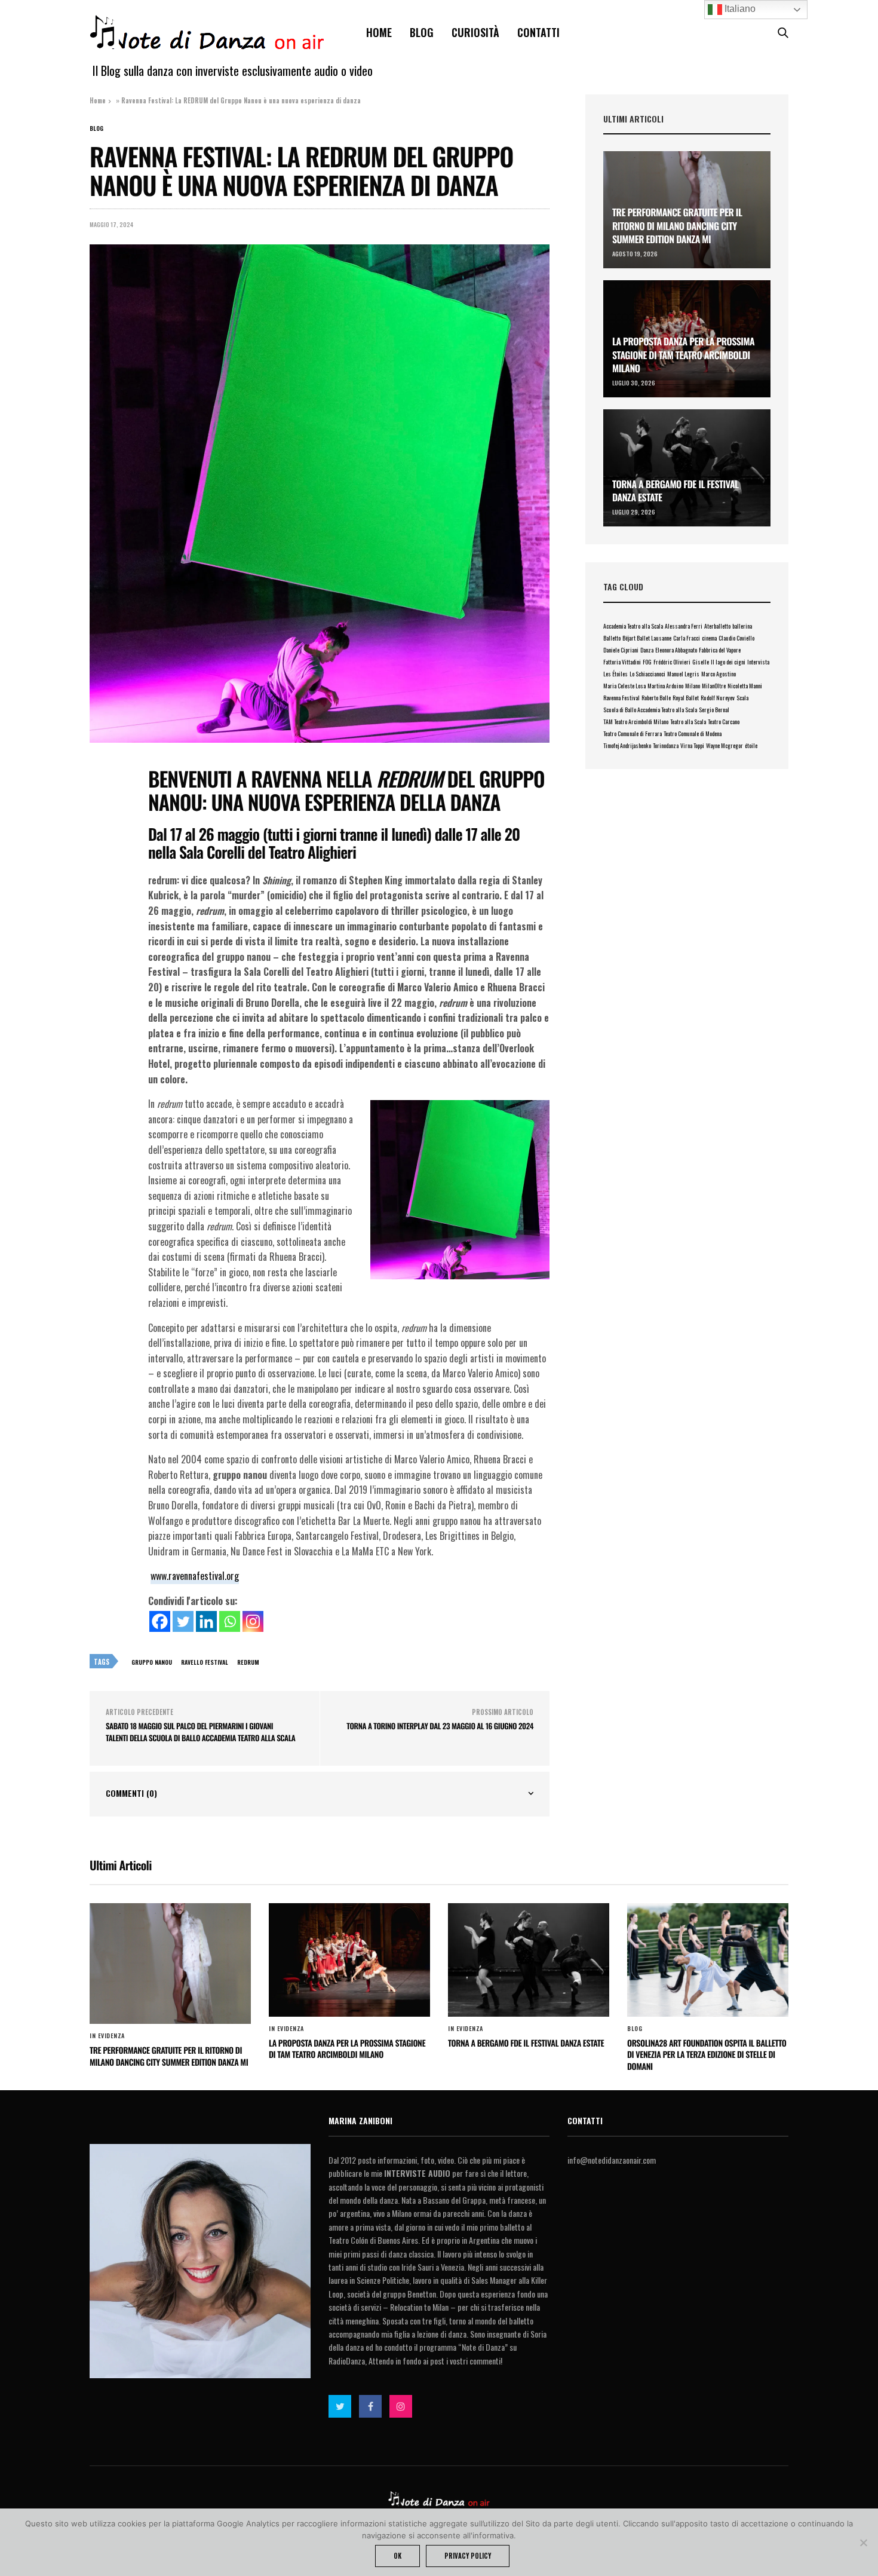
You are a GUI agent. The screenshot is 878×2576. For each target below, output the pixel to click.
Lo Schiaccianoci (647, 674)
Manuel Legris (683, 674)
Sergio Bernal (714, 710)
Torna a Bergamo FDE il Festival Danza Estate (676, 491)
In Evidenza (107, 2036)
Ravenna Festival (621, 698)
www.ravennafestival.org (195, 1576)
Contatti (538, 32)
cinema (709, 638)
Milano (693, 686)
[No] (863, 2543)
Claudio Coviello (736, 638)
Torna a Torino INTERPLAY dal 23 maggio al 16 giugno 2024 (440, 1726)
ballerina (742, 626)
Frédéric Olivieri (672, 662)
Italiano (739, 9)
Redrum (248, 1662)
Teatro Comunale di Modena (693, 733)
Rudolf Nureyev (718, 698)
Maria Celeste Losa (624, 686)
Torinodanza (666, 745)
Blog (422, 32)
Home (379, 32)
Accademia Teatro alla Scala (633, 626)
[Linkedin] (206, 1621)
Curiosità (475, 32)
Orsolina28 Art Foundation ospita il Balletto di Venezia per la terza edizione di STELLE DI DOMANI (707, 2055)
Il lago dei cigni (728, 662)
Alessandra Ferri (684, 626)
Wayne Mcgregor (724, 745)
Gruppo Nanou (152, 1662)
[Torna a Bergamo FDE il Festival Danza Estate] (687, 468)
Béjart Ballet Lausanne (647, 638)
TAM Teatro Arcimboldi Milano (636, 722)
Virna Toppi (692, 745)
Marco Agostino (719, 674)
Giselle (701, 662)
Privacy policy (468, 2556)
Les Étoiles (615, 674)
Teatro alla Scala (688, 722)
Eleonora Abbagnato (676, 650)
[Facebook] (160, 1621)
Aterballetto (717, 626)
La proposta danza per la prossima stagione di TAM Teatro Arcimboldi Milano (683, 355)
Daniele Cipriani (621, 650)
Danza (647, 650)
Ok (397, 2556)
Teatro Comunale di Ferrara (633, 733)
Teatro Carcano (724, 722)
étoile (751, 745)
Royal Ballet (686, 698)
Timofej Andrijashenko (627, 745)
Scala (742, 698)
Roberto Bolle (656, 698)
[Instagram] (253, 1621)
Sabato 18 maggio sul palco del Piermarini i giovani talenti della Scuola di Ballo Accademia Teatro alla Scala (200, 1732)
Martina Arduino (665, 686)
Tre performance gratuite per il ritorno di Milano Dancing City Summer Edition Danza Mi (677, 226)
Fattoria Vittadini (622, 662)
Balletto (612, 638)
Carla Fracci (687, 638)
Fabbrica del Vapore (720, 650)
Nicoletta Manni (745, 686)
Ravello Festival (205, 1662)
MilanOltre (714, 686)
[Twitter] (183, 1621)
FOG (647, 662)
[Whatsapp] (230, 1621)
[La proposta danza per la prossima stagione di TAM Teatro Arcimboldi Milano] (349, 1960)
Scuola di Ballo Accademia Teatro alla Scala (650, 710)
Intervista (758, 662)
